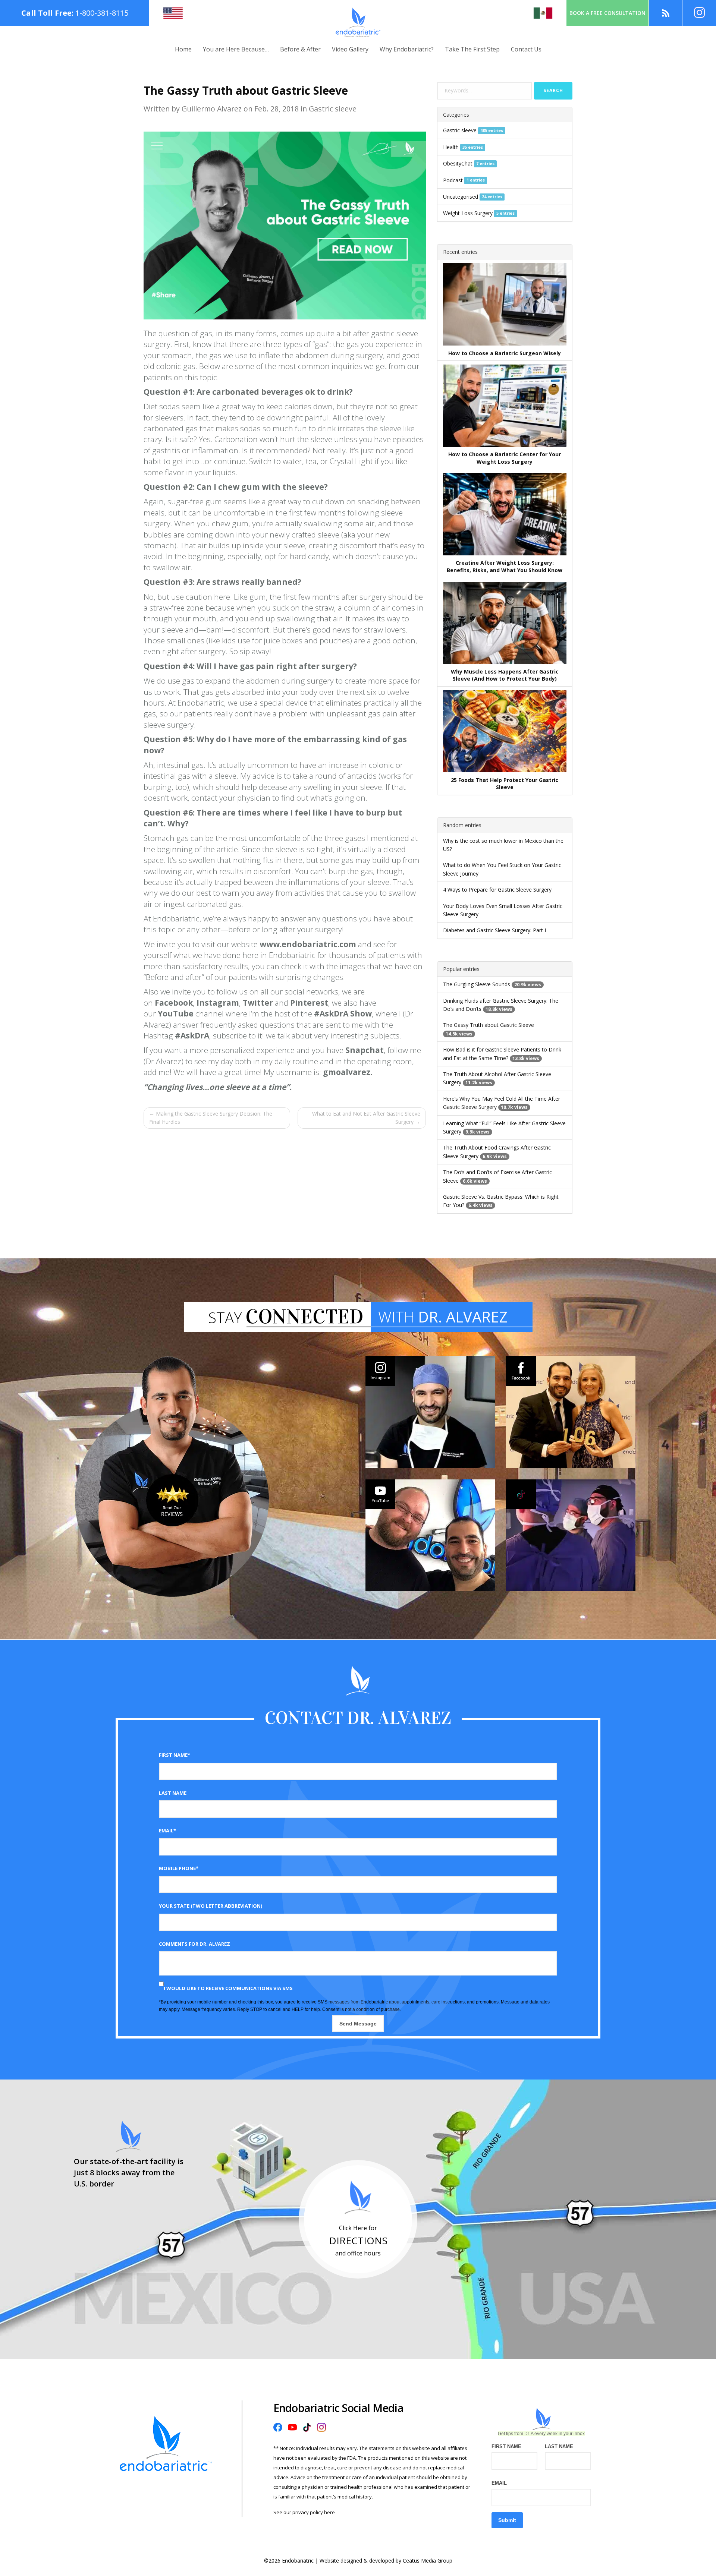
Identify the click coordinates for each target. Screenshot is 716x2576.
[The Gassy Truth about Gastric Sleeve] (285, 225)
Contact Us (526, 49)
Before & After (300, 49)
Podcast (453, 180)
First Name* (175, 1755)
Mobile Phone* (179, 1868)
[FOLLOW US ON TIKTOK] (571, 1535)
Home (183, 49)
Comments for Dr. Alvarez (194, 1944)
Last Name (173, 1793)
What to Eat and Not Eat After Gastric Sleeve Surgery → (366, 1118)
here (329, 2512)
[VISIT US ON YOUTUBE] (430, 1535)
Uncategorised (461, 197)
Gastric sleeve (460, 130)
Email (499, 2483)
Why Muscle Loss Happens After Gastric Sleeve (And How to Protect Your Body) (505, 675)
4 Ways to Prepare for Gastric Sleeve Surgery (497, 890)
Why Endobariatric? (407, 49)
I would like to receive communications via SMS (228, 1988)
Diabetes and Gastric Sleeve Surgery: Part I (494, 930)
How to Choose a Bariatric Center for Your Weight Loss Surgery (505, 458)
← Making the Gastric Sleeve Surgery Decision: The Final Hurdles (211, 1118)
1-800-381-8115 (102, 13)
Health (451, 147)
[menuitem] (183, 49)
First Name (506, 2446)
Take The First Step (472, 49)
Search (553, 90)
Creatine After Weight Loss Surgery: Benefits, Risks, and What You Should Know (505, 566)
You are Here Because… (236, 49)
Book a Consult (607, 13)
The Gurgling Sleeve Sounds (477, 984)
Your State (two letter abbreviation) (211, 1906)
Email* (167, 1831)
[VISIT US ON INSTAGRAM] (430, 1412)
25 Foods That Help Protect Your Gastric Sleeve (505, 784)
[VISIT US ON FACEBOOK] (571, 1412)
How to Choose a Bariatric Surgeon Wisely (505, 353)
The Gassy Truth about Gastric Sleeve (489, 1025)
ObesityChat (458, 163)
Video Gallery (350, 49)
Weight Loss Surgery (468, 213)
